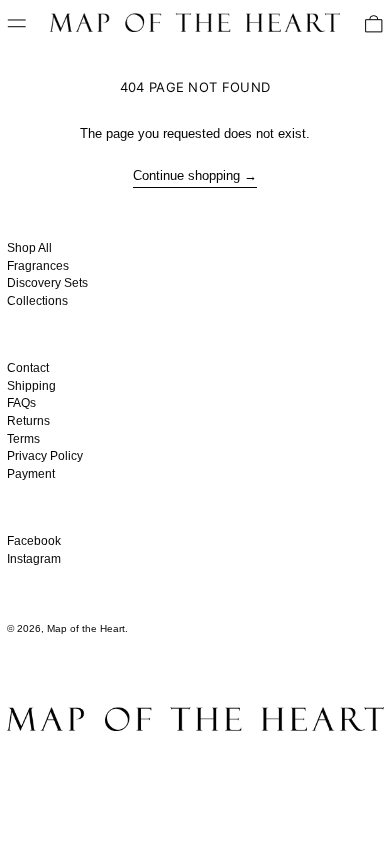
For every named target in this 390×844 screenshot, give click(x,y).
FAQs (21, 403)
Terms (23, 439)
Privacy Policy (45, 456)
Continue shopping (186, 175)
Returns (28, 421)
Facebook (34, 541)
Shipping (31, 386)
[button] (374, 24)
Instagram (34, 559)
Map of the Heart (86, 628)
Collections (37, 301)
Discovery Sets (47, 283)
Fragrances (38, 266)
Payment (31, 474)
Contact (28, 368)
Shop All (29, 248)
